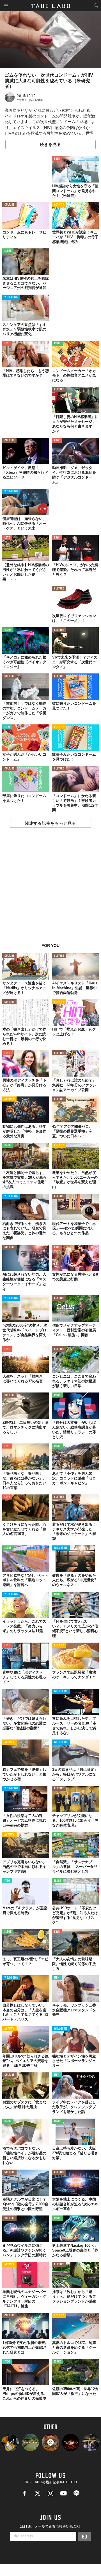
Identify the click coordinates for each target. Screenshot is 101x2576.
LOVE (57, 159)
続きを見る (50, 144)
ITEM (7, 727)
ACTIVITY (59, 205)
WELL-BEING (11, 297)
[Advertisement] (50, 888)
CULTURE (9, 205)
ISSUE (8, 251)
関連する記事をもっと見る (50, 823)
